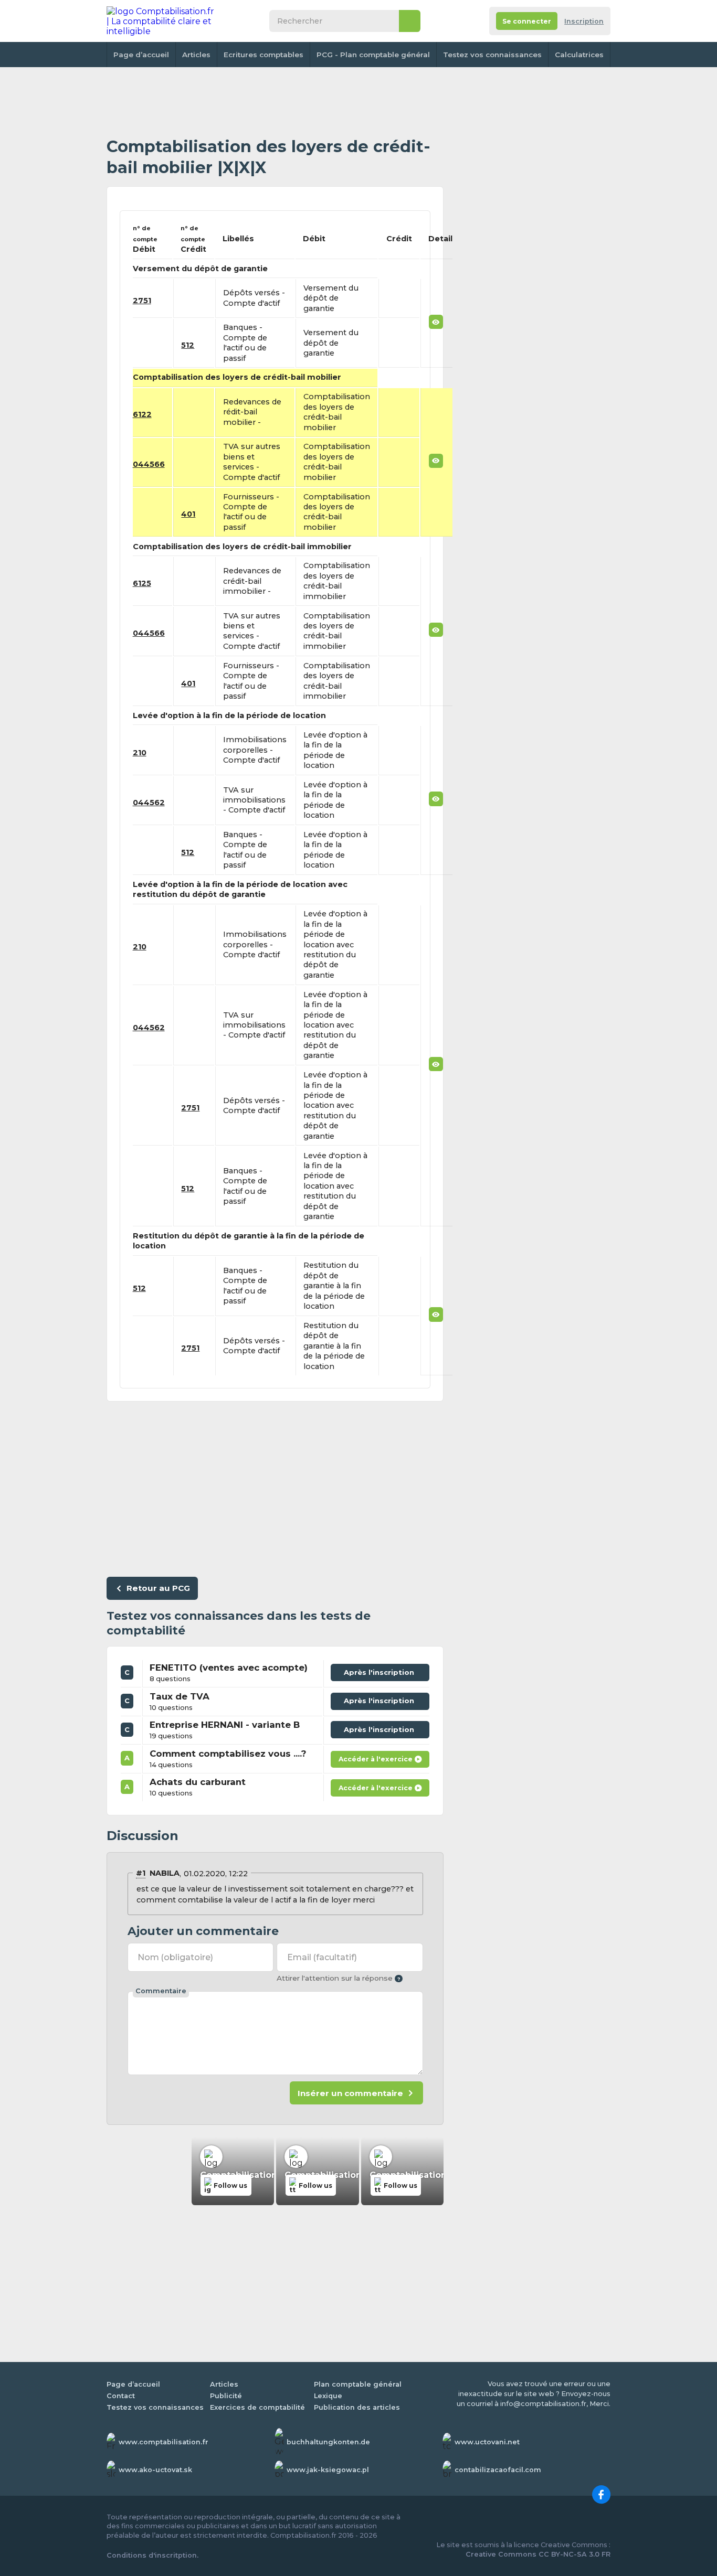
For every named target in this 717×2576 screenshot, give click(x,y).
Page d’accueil (141, 55)
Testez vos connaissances (492, 55)
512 (188, 345)
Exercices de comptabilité (257, 2407)
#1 (141, 1873)
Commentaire (161, 1991)
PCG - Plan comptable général (373, 55)
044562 (149, 803)
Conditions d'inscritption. (152, 2555)
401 (188, 514)
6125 (142, 583)
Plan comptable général (358, 2384)
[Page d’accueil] (161, 21)
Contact (121, 2396)
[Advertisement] (275, 102)
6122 (142, 414)
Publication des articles (357, 2407)
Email (322, 1957)
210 (140, 753)
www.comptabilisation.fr (164, 2442)
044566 (149, 464)
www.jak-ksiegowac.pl (328, 2470)
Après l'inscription (382, 1670)
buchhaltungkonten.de (328, 2442)
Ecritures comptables (263, 55)
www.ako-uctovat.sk (155, 2470)
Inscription (584, 21)
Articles (196, 55)
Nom (175, 1957)
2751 (142, 301)
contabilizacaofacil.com (498, 2470)
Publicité (226, 2396)
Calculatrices (579, 55)
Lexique (328, 2396)
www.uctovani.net (487, 2442)
